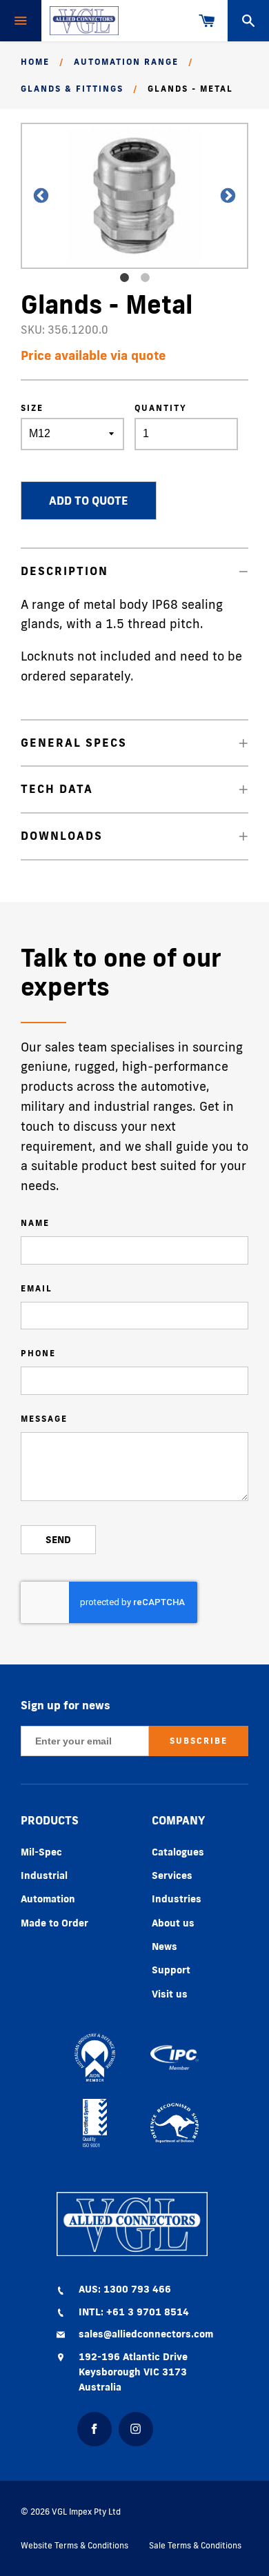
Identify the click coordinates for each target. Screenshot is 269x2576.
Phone (38, 1353)
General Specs (74, 743)
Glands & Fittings (72, 89)
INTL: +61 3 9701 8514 (134, 2312)
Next (221, 196)
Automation (48, 1899)
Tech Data (57, 789)
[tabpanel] (134, 196)
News (165, 1946)
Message (44, 1419)
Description (64, 571)
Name (35, 1223)
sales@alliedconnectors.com (146, 2334)
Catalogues (178, 1852)
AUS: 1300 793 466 (125, 2289)
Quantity (161, 408)
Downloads (62, 836)
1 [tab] (124, 278)
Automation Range (126, 62)
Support (171, 1970)
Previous (34, 196)
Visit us (170, 1994)
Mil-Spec (41, 1852)
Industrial (44, 1875)
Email (37, 1288)
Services (172, 1875)
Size (32, 408)
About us (173, 1923)
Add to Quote (89, 501)
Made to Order (54, 1923)
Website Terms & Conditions (74, 2545)
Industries (177, 1899)
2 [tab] (145, 278)
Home (35, 62)
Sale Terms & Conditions (195, 2545)
